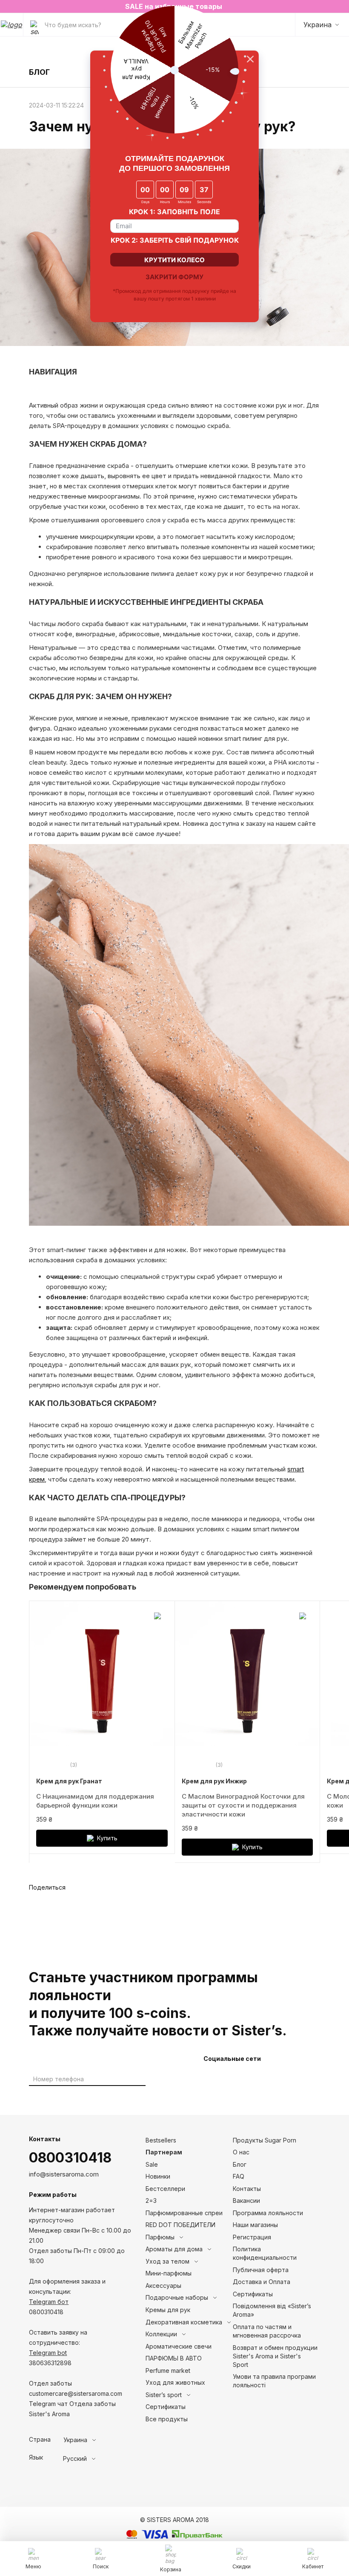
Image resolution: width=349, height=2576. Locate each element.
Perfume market (168, 2371)
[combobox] (95, 2440)
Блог (240, 2164)
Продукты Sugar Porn (265, 2140)
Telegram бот (49, 2302)
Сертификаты (166, 2407)
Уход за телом (167, 2261)
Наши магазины (255, 2225)
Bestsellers (161, 2140)
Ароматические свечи (179, 2346)
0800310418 (70, 2158)
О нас (241, 2152)
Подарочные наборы (177, 2297)
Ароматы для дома (174, 2249)
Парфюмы (160, 2237)
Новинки (158, 2176)
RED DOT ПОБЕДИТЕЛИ (180, 2225)
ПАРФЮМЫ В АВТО (174, 2358)
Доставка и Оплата (262, 2282)
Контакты (247, 2189)
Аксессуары (163, 2286)
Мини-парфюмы (169, 2273)
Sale (152, 2164)
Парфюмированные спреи (184, 2213)
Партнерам (164, 2152)
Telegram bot (48, 2353)
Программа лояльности (268, 2213)
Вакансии (246, 2201)
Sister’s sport (164, 2395)
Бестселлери (165, 2189)
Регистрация (252, 2237)
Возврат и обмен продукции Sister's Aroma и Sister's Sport (275, 2356)
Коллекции (161, 2334)
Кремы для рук (168, 2310)
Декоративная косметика (184, 2322)
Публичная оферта (261, 2270)
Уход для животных (175, 2382)
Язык (36, 2457)
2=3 (151, 2201)
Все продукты (167, 2419)
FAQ (239, 2176)
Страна (40, 2440)
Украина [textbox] (75, 2440)
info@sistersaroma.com (64, 2174)
